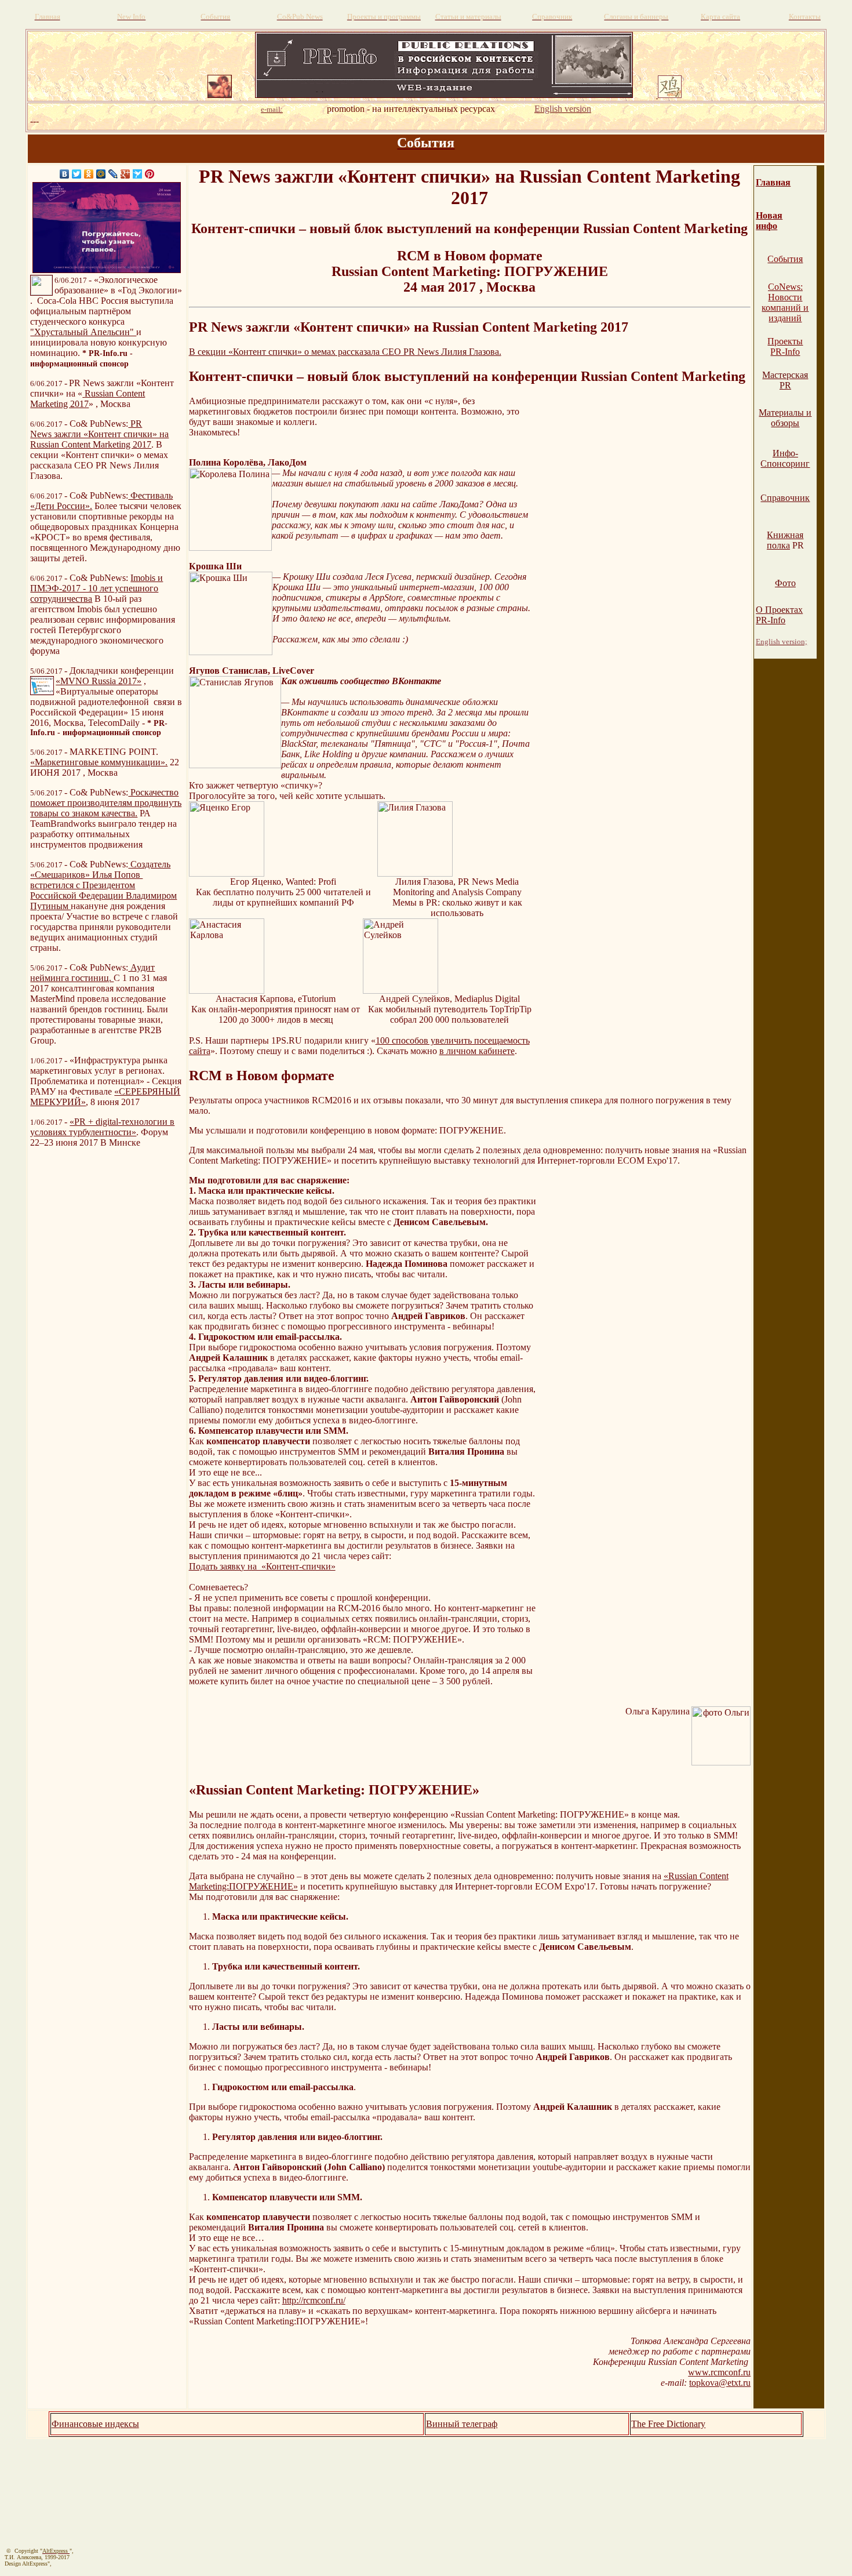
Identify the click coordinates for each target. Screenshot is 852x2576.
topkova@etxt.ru (720, 2383)
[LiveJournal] (113, 174)
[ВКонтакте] (65, 174)
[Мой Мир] (101, 174)
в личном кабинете (477, 1051)
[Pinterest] (150, 174)
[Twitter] (77, 174)
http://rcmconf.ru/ (314, 2300)
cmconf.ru (732, 2372)
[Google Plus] (125, 174)
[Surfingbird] (138, 174)
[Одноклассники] (89, 174)
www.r (701, 2372)
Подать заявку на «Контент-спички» (262, 1566)
